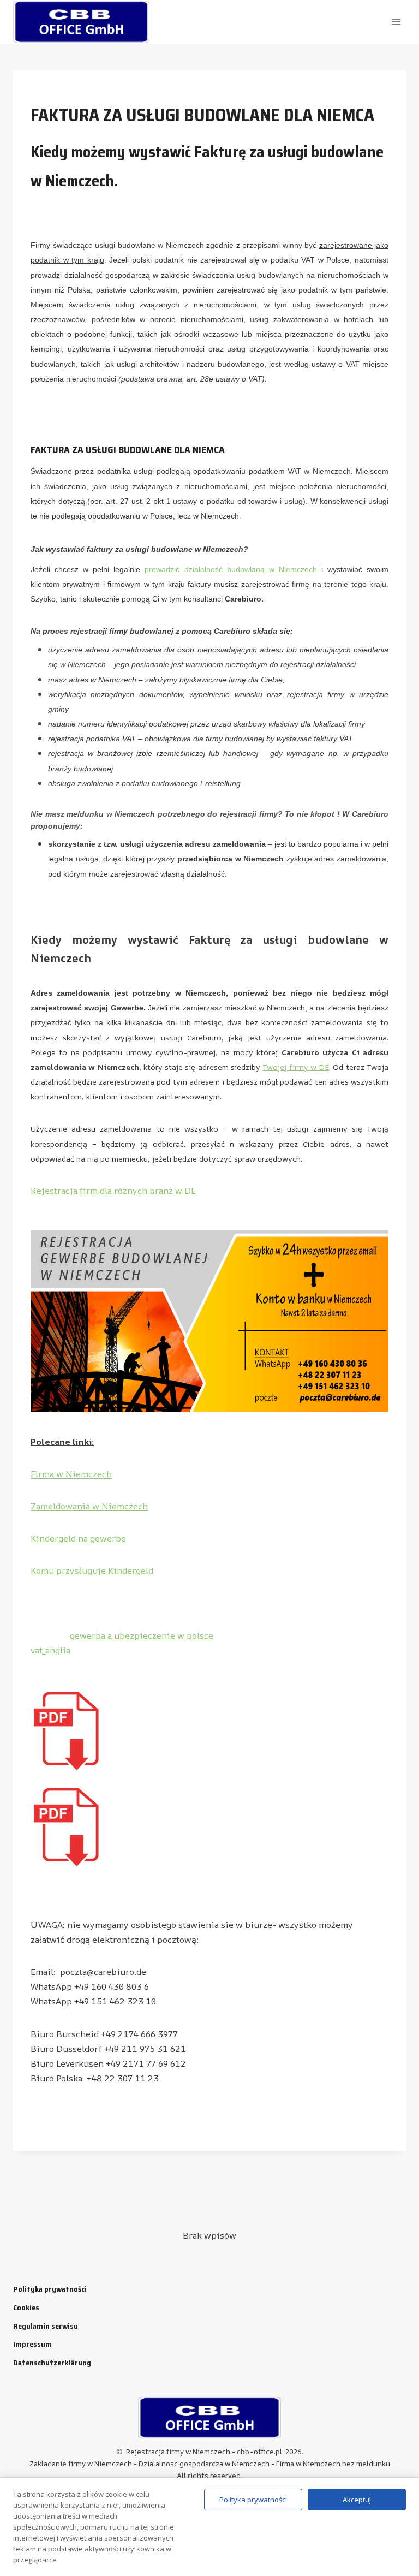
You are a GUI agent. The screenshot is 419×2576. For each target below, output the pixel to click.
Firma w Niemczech (71, 1474)
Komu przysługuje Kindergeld (92, 1570)
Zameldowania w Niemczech (89, 1506)
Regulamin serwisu (46, 2326)
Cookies (26, 2307)
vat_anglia (50, 1650)
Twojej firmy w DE (296, 1067)
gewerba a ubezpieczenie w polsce (142, 1635)
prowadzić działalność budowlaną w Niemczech (231, 569)
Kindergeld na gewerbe (78, 1538)
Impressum (32, 2344)
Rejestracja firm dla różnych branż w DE (113, 1191)
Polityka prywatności (50, 2289)
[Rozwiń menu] (396, 22)
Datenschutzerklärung (52, 2363)
